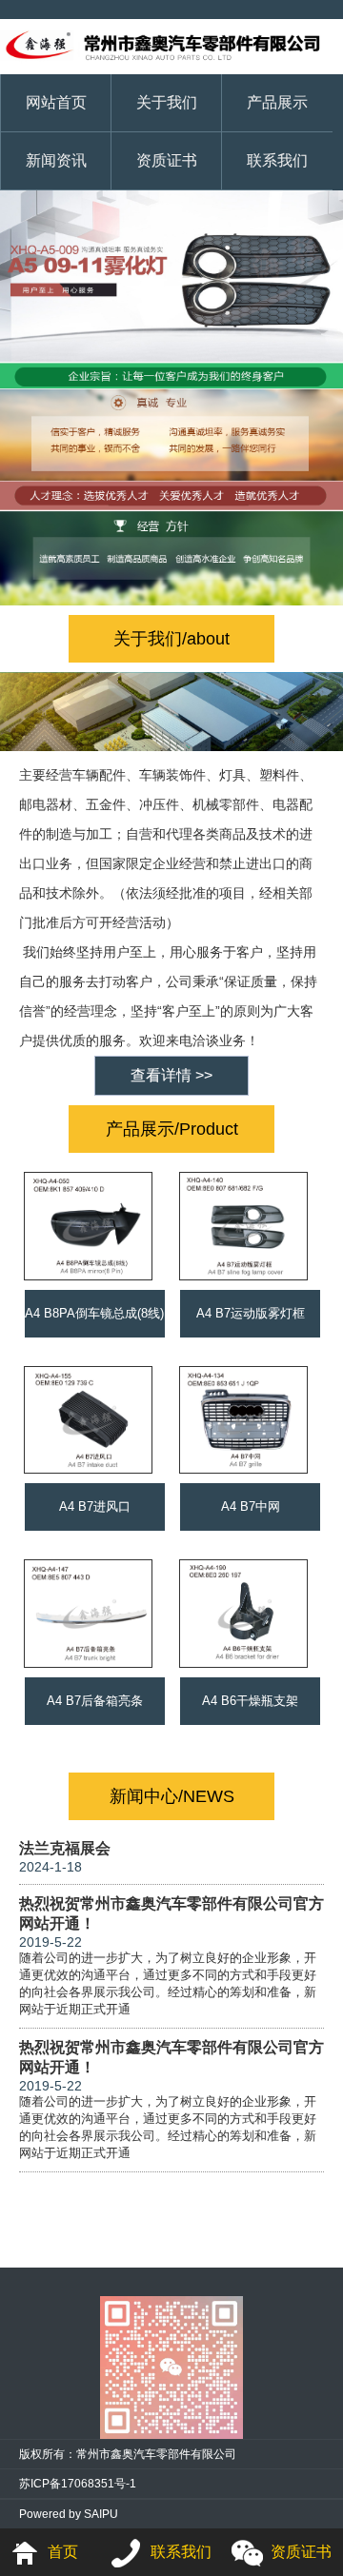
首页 (63, 2552)
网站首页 (56, 102)
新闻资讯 (56, 160)
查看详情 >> (171, 1075)
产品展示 (277, 102)
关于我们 (167, 102)
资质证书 (167, 160)
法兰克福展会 (65, 1848)
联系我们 (277, 160)
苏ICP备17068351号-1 (78, 2484)
